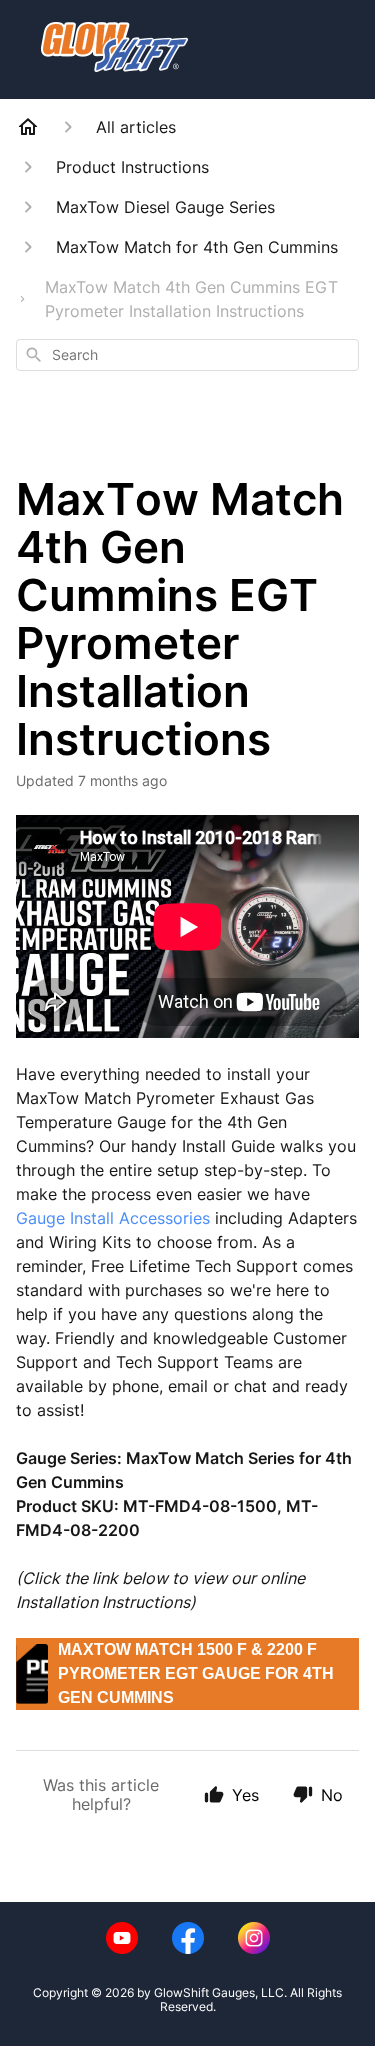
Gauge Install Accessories (113, 1218)
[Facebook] (188, 1938)
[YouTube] (122, 1938)
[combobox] (187, 355)
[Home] (28, 127)
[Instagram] (254, 1938)
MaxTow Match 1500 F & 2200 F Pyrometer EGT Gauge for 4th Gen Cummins (196, 1673)
